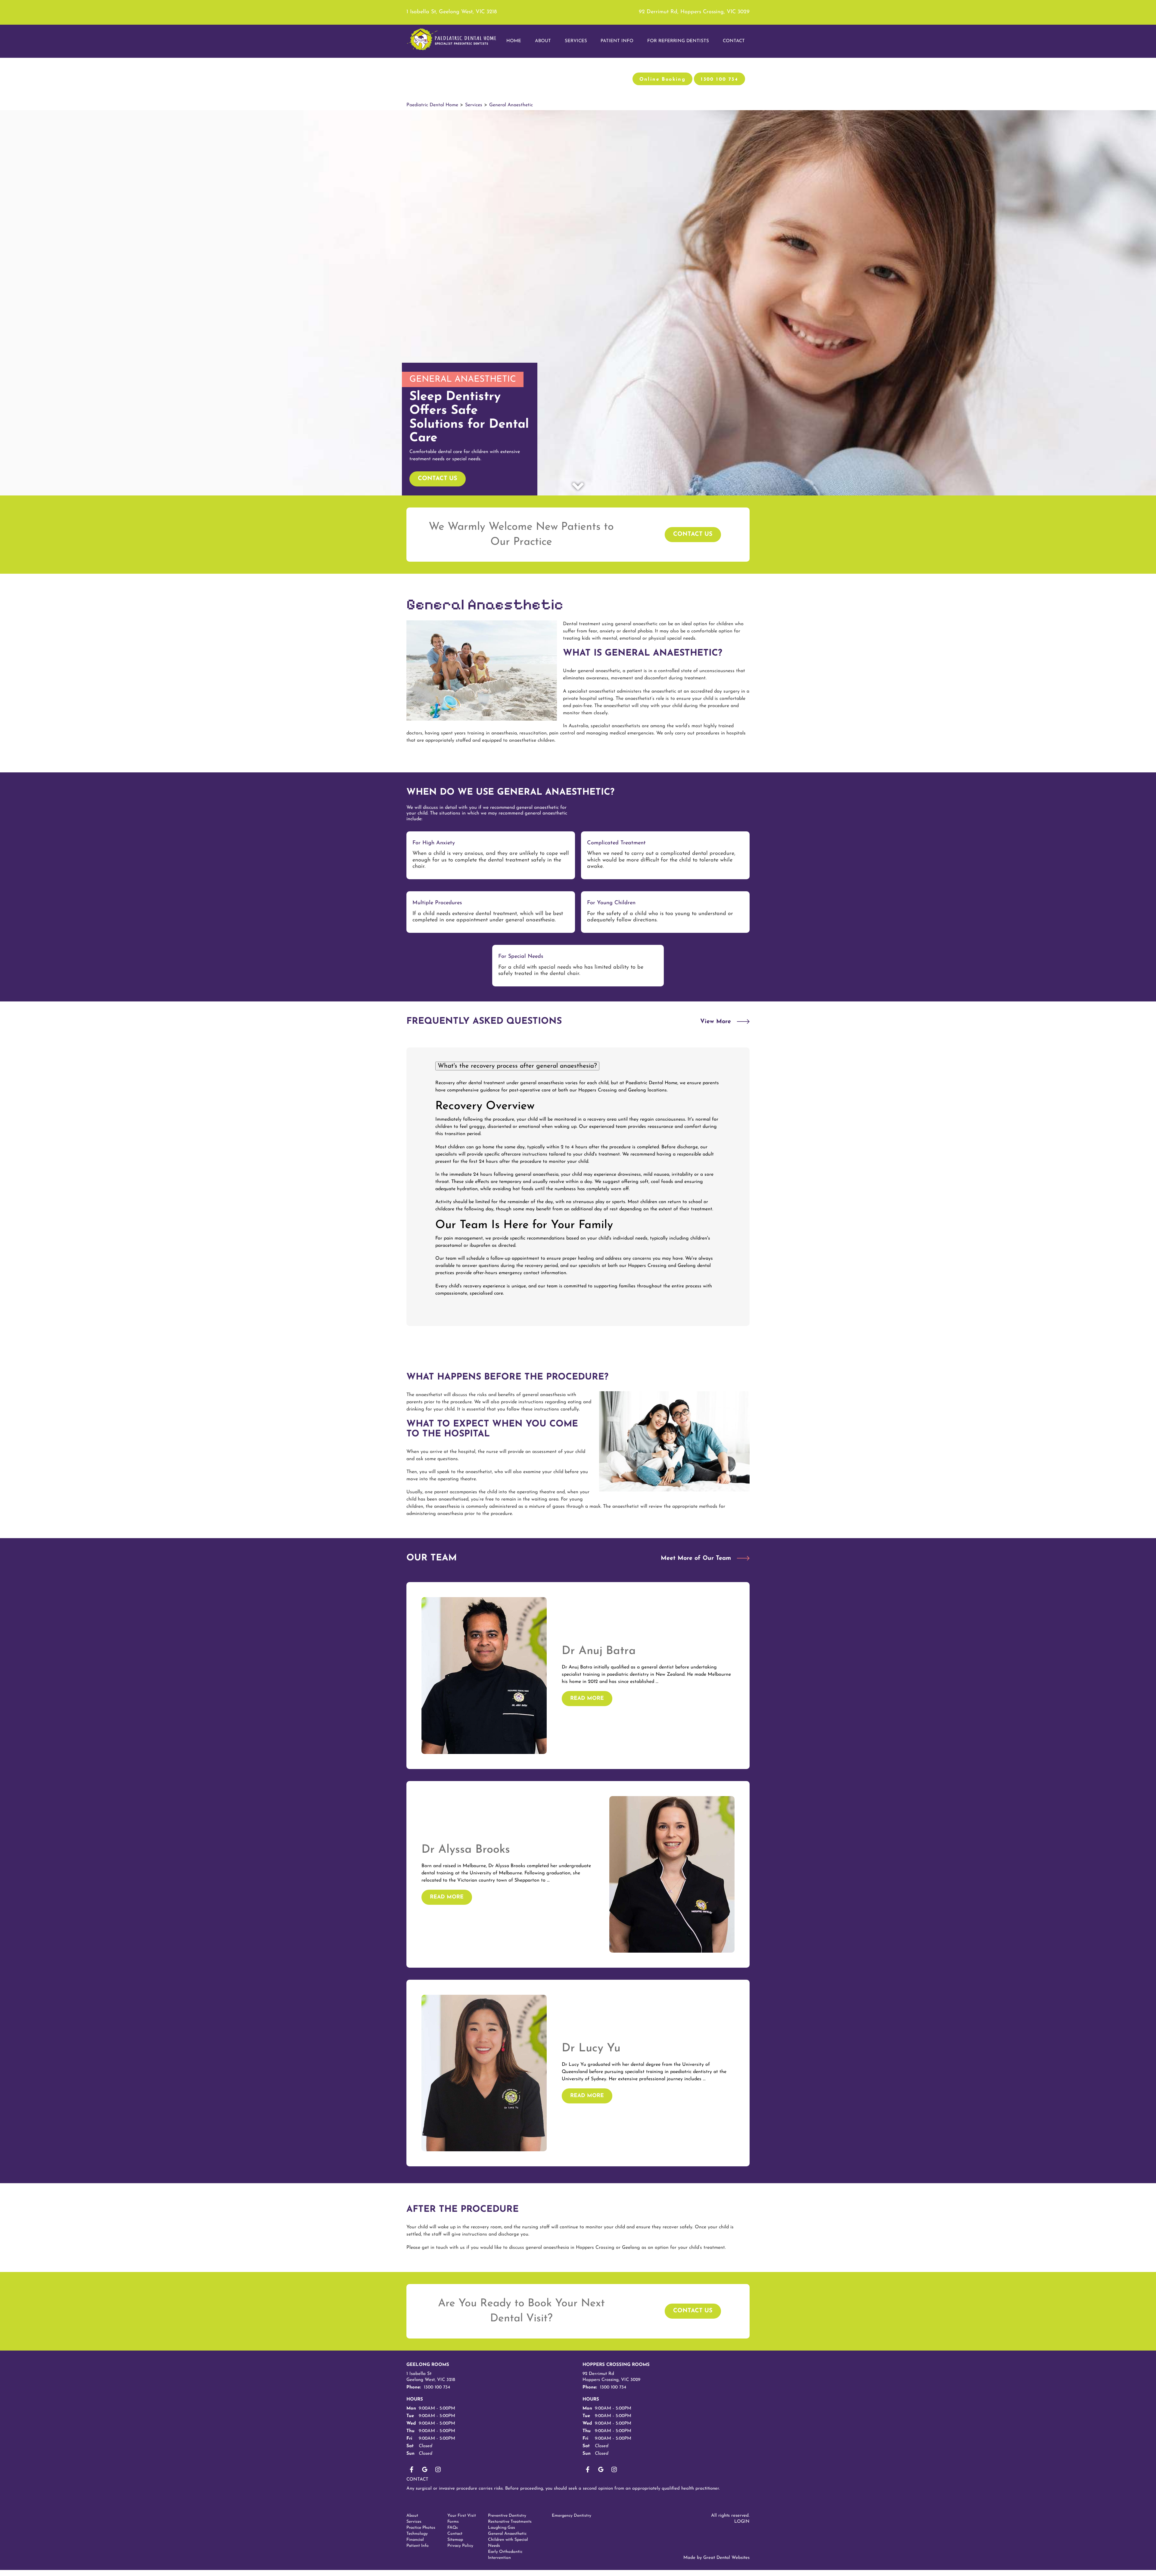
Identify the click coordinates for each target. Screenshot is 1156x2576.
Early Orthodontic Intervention (505, 2555)
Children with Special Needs (508, 2543)
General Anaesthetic (511, 105)
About (412, 2516)
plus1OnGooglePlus (425, 2469)
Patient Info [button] (617, 41)
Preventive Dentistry (507, 2516)
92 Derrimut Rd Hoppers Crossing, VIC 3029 (611, 2377)
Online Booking (663, 79)
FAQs (453, 2528)
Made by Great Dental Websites (716, 2558)
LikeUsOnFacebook (412, 2469)
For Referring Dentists (678, 41)
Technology (417, 2534)
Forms (453, 2522)
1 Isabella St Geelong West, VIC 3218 (431, 2377)
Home (514, 41)
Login (742, 2522)
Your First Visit (462, 2516)
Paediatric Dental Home (432, 105)
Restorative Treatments (510, 2522)
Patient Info (418, 2546)
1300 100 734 (719, 79)
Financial (415, 2540)
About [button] (543, 41)
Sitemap (455, 2540)
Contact (417, 2480)
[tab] (578, 1066)
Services (576, 41)
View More (716, 1022)
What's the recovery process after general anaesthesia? (517, 1066)
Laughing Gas (502, 2528)
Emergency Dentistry (572, 2516)
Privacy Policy (460, 2546)
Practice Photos (421, 2528)
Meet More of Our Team (696, 1558)
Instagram (438, 2469)
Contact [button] (734, 41)
